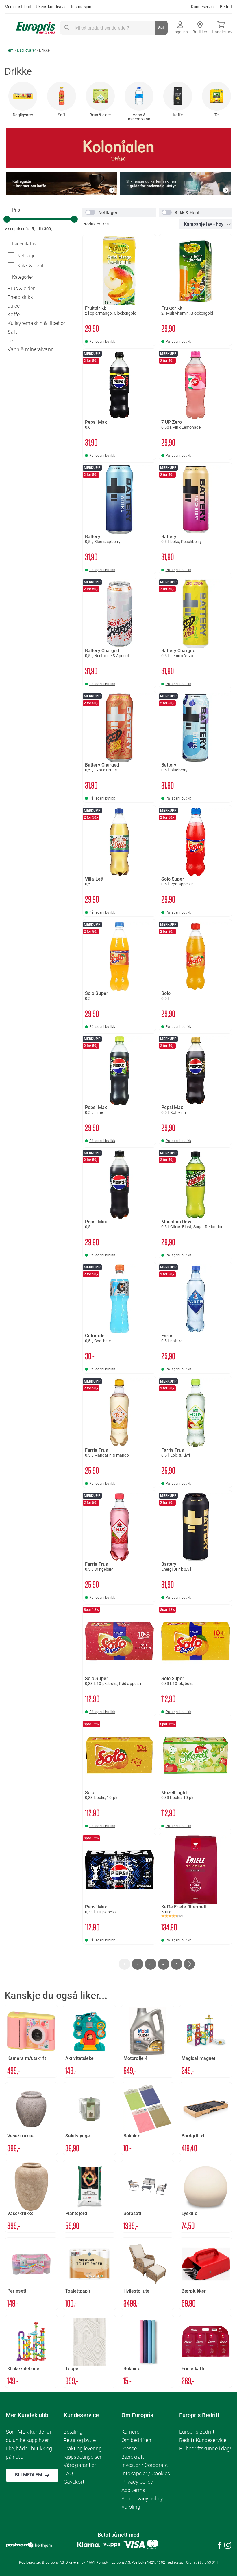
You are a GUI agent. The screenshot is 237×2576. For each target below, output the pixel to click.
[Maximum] (74, 219)
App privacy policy (142, 2499)
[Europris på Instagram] (228, 2546)
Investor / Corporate (145, 2465)
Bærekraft (133, 2457)
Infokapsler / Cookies (146, 2473)
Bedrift (226, 7)
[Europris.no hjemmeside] (36, 28)
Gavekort (74, 2482)
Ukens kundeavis (51, 7)
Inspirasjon (81, 7)
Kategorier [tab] (22, 277)
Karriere (130, 2432)
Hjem (10, 50)
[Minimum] (7, 219)
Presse (129, 2448)
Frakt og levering (83, 2448)
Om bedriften (136, 2440)
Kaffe (178, 115)
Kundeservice (203, 7)
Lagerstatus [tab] (24, 244)
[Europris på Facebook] (220, 2546)
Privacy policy (137, 2482)
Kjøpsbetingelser (83, 2457)
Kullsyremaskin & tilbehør (37, 323)
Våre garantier (80, 2465)
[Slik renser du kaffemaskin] (175, 194)
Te (216, 115)
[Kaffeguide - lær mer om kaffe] (62, 194)
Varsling (131, 2507)
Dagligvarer (27, 50)
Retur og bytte (80, 2440)
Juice (14, 306)
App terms (133, 2490)
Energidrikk (20, 297)
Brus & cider (100, 115)
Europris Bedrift (197, 2432)
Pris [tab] (15, 210)
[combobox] (114, 28)
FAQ (68, 2473)
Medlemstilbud (18, 7)
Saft (62, 115)
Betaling (73, 2432)
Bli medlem (29, 2475)
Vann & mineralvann (139, 117)
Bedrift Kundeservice (203, 2440)
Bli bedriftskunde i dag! (205, 2448)
